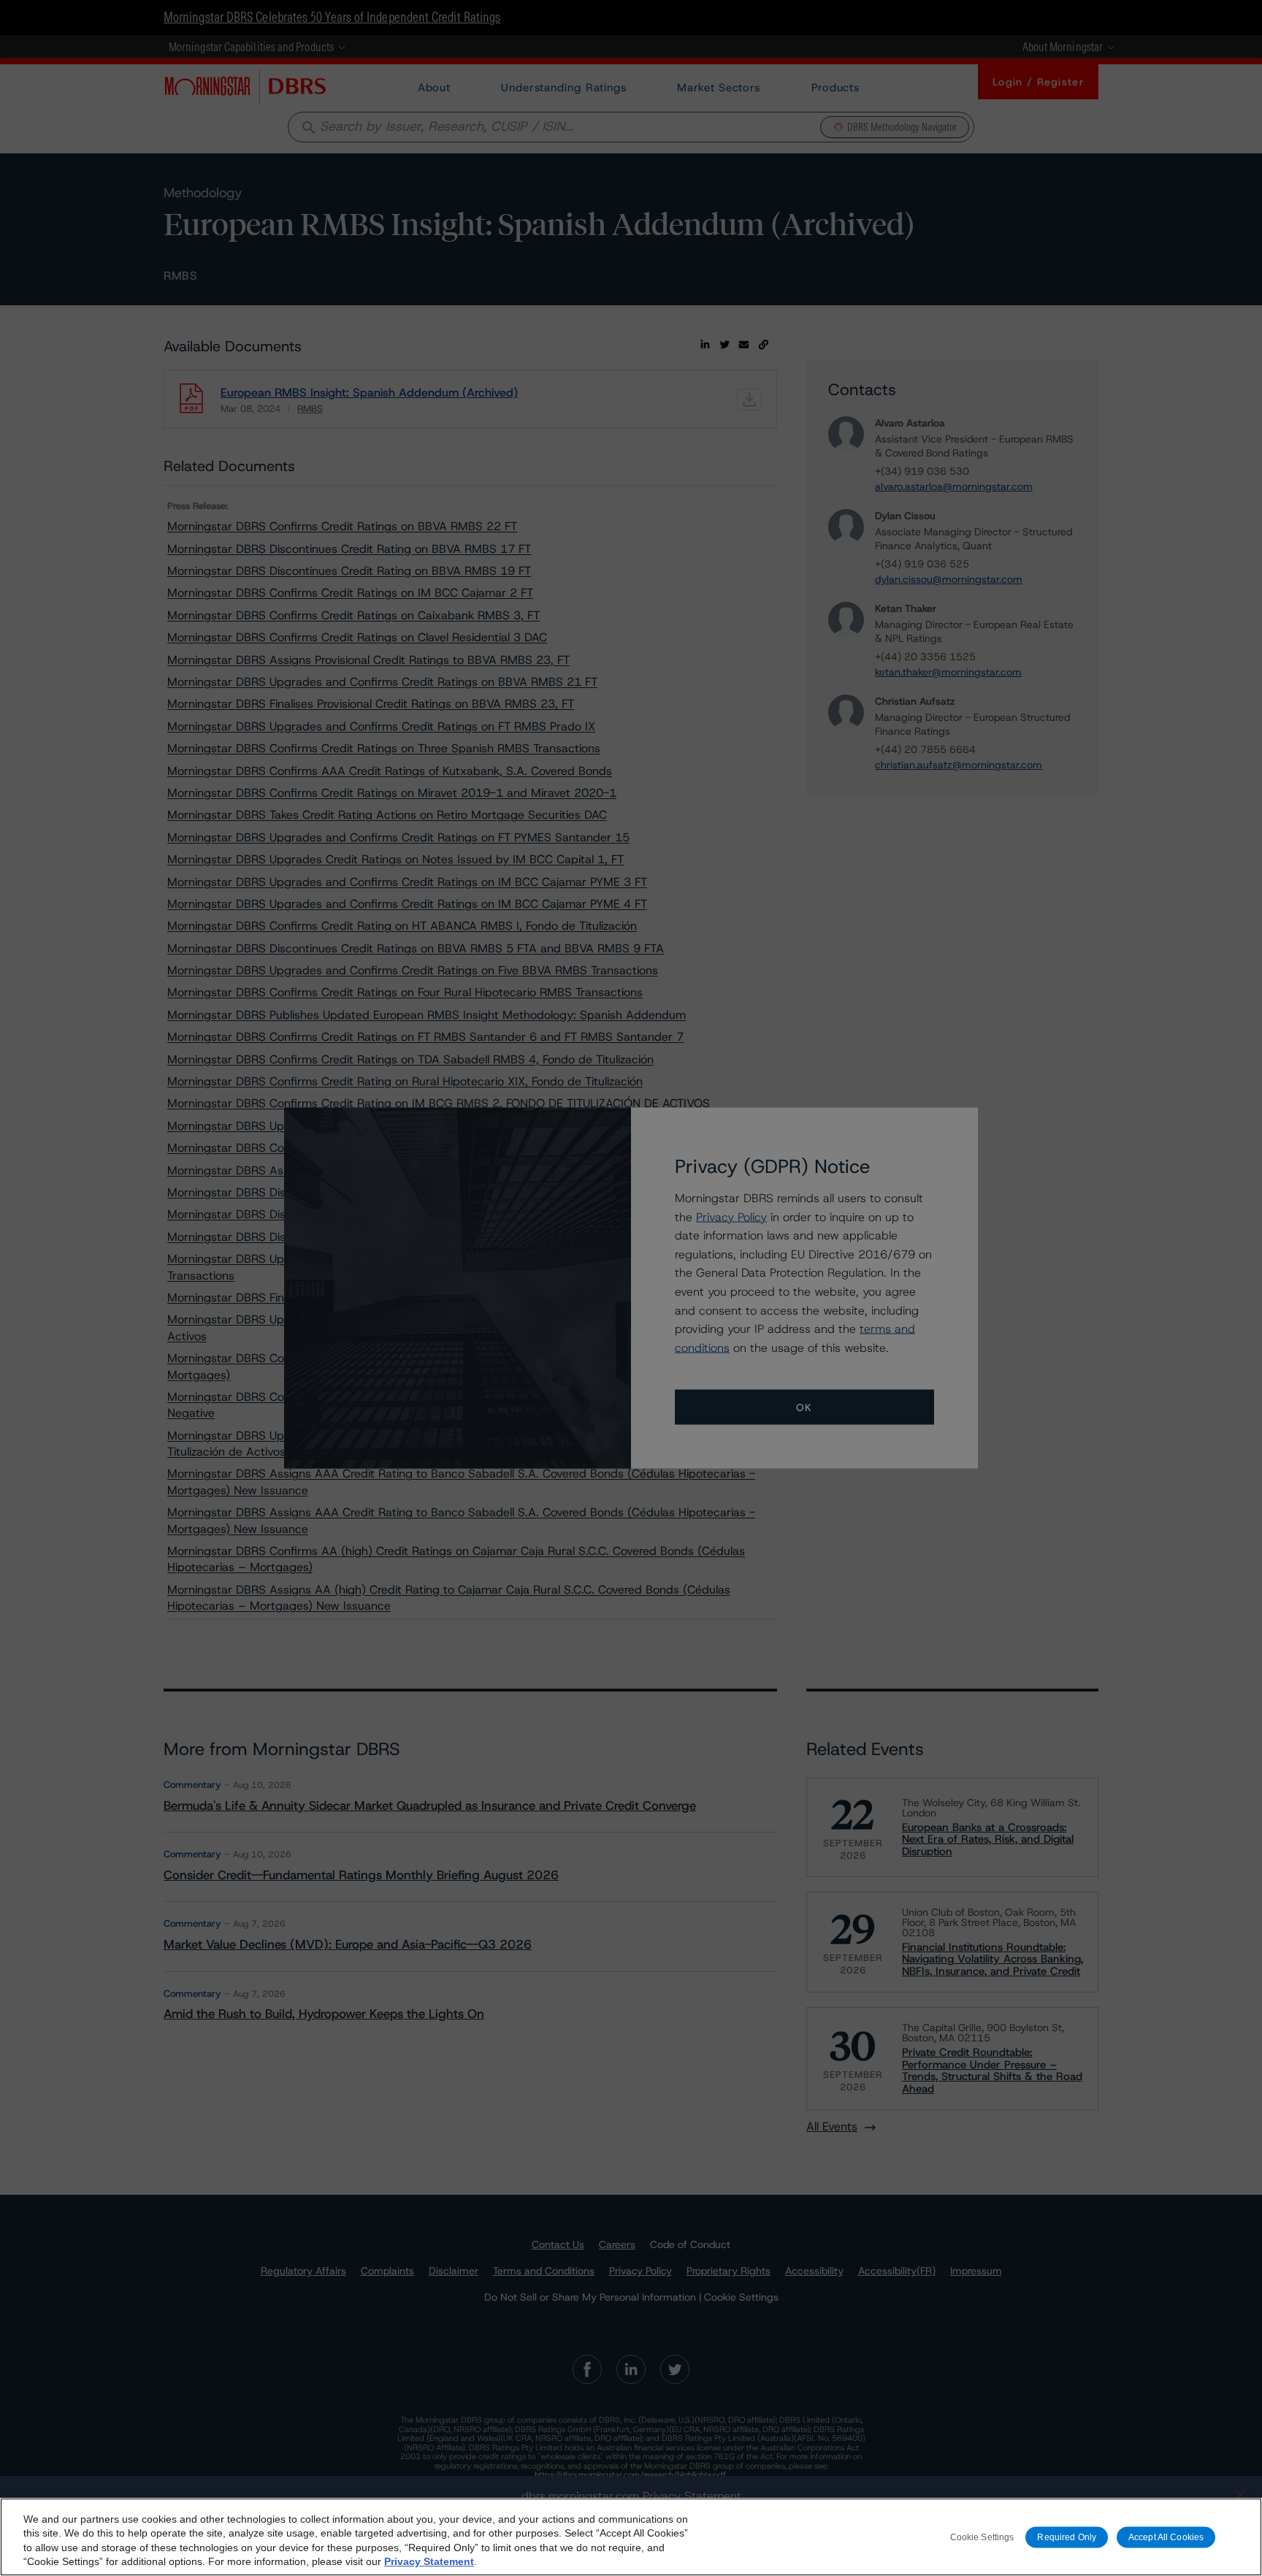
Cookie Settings (982, 2537)
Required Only (1067, 2537)
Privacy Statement (429, 2561)
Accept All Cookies (1166, 2537)
